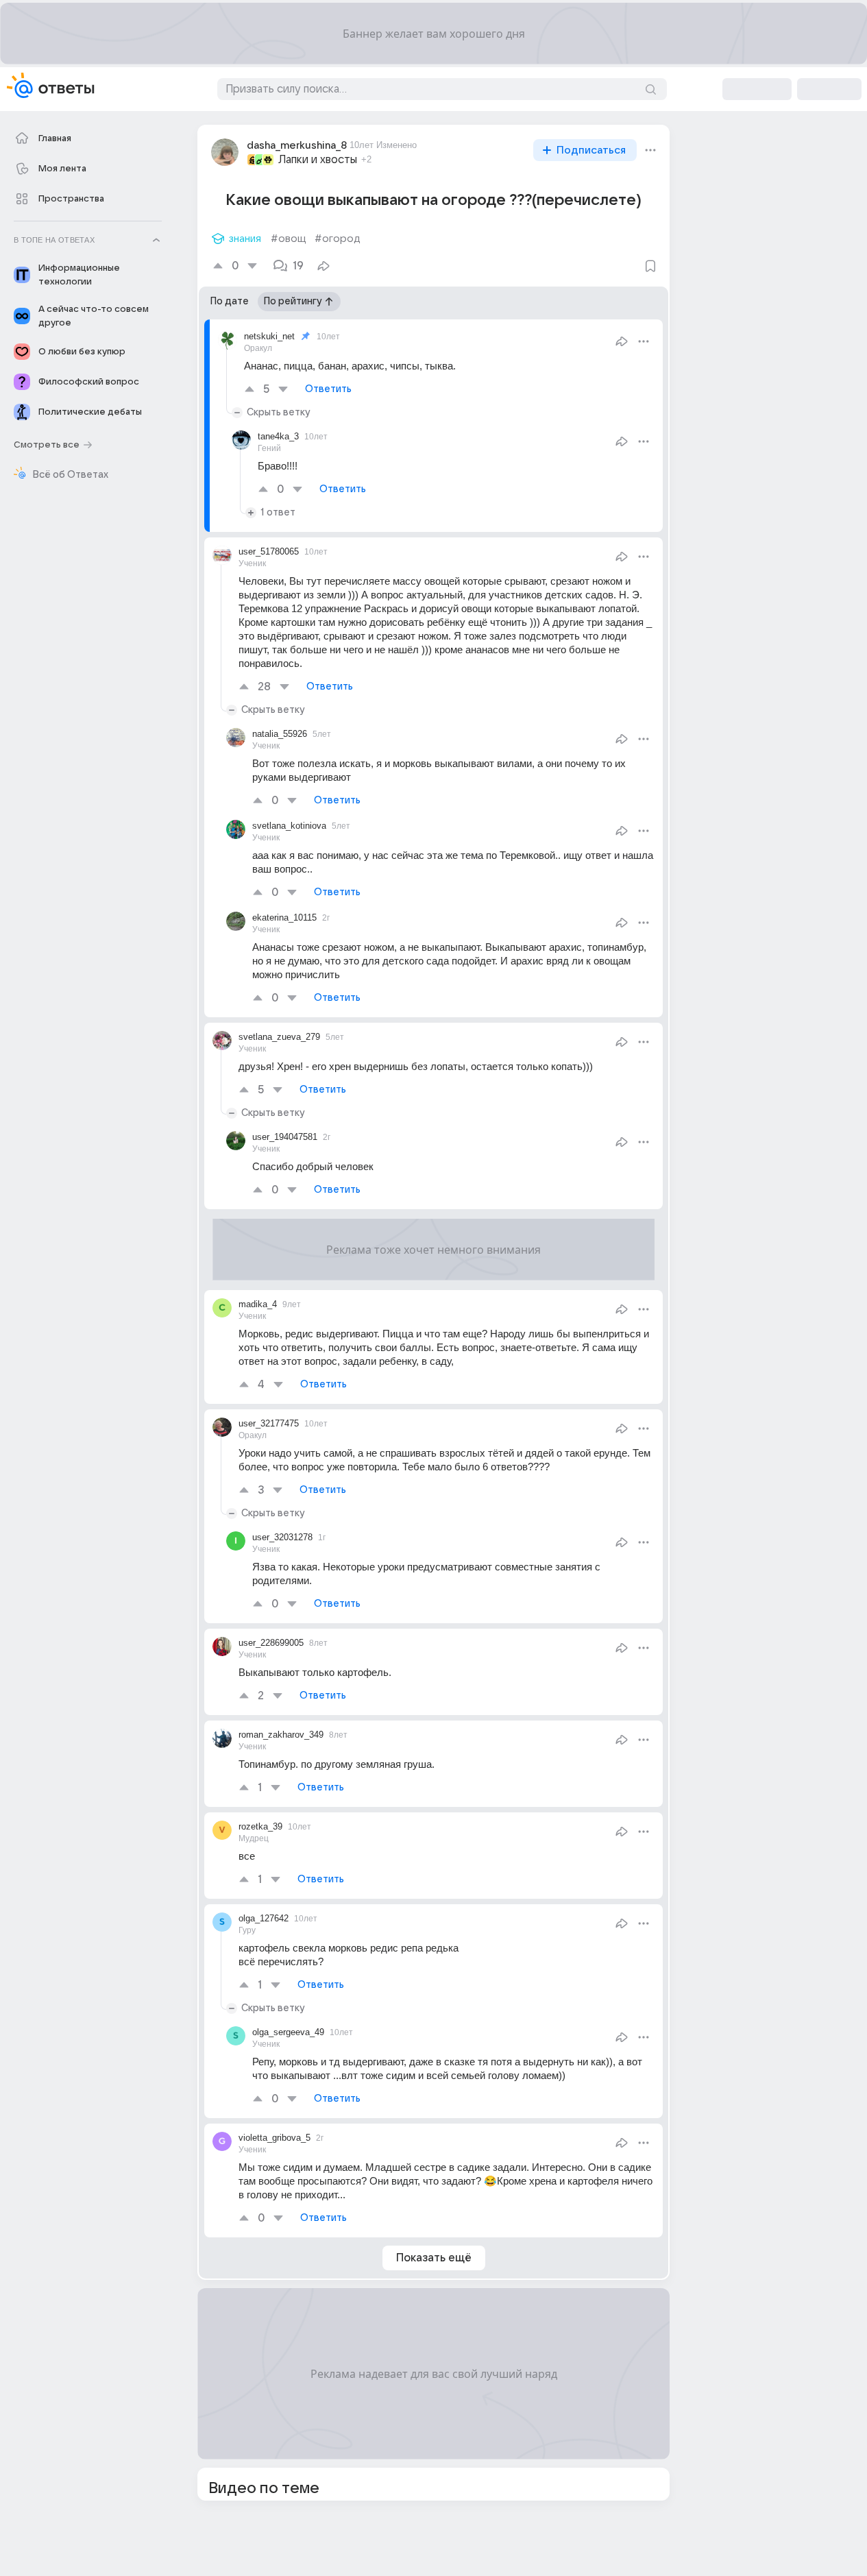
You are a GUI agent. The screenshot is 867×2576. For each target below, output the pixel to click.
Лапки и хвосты (318, 160)
